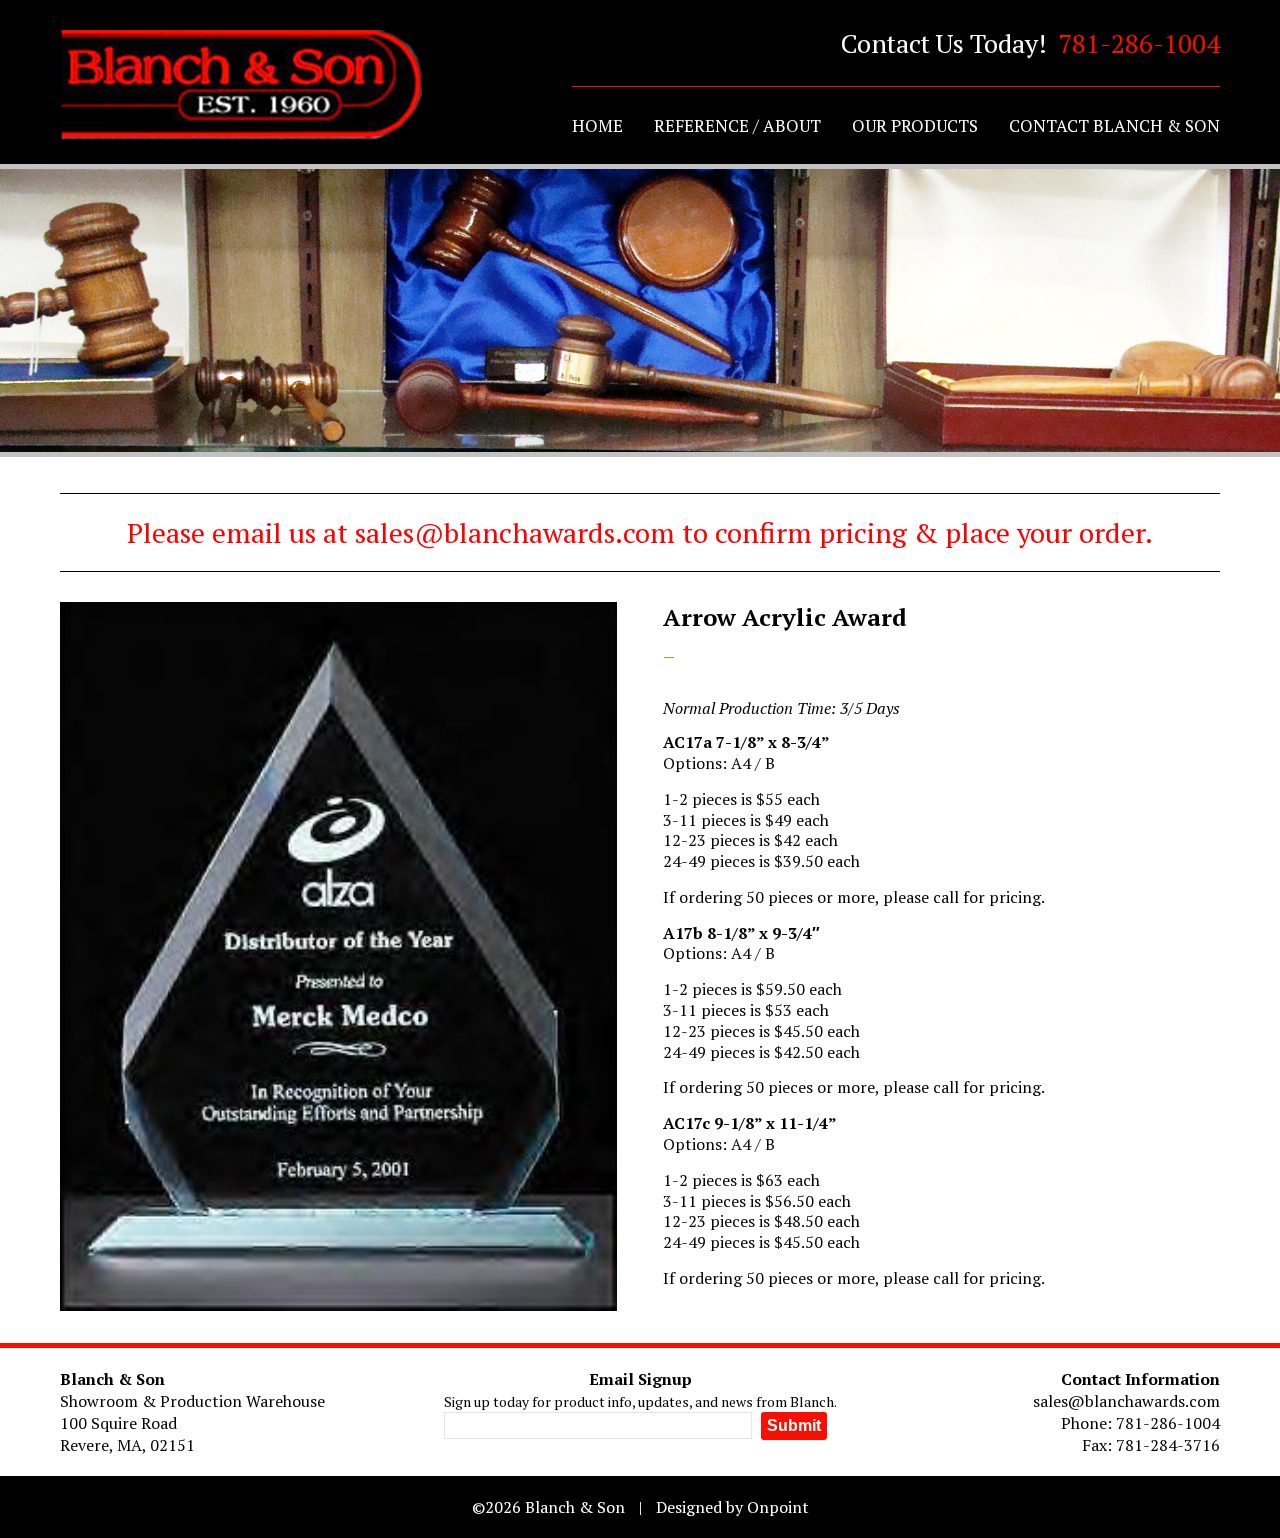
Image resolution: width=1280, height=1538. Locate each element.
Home (597, 125)
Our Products (915, 125)
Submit (794, 1425)
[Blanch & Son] (241, 85)
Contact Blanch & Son (1114, 125)
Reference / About (737, 125)
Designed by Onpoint (732, 1507)
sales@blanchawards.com (1126, 1401)
